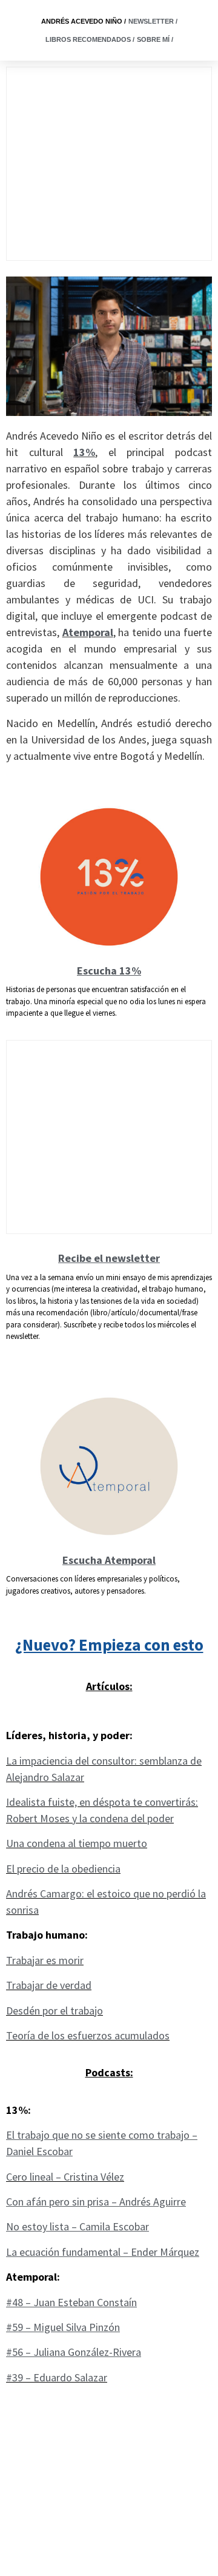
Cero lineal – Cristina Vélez (65, 2177)
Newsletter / (153, 21)
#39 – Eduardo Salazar (57, 2377)
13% (84, 452)
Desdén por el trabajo (54, 2011)
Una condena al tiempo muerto (77, 1843)
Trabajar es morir (45, 1960)
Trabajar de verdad (49, 1985)
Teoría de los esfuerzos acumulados (88, 2035)
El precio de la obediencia (63, 1869)
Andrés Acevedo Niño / (84, 21)
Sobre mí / (155, 39)
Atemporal (88, 632)
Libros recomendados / (90, 39)
